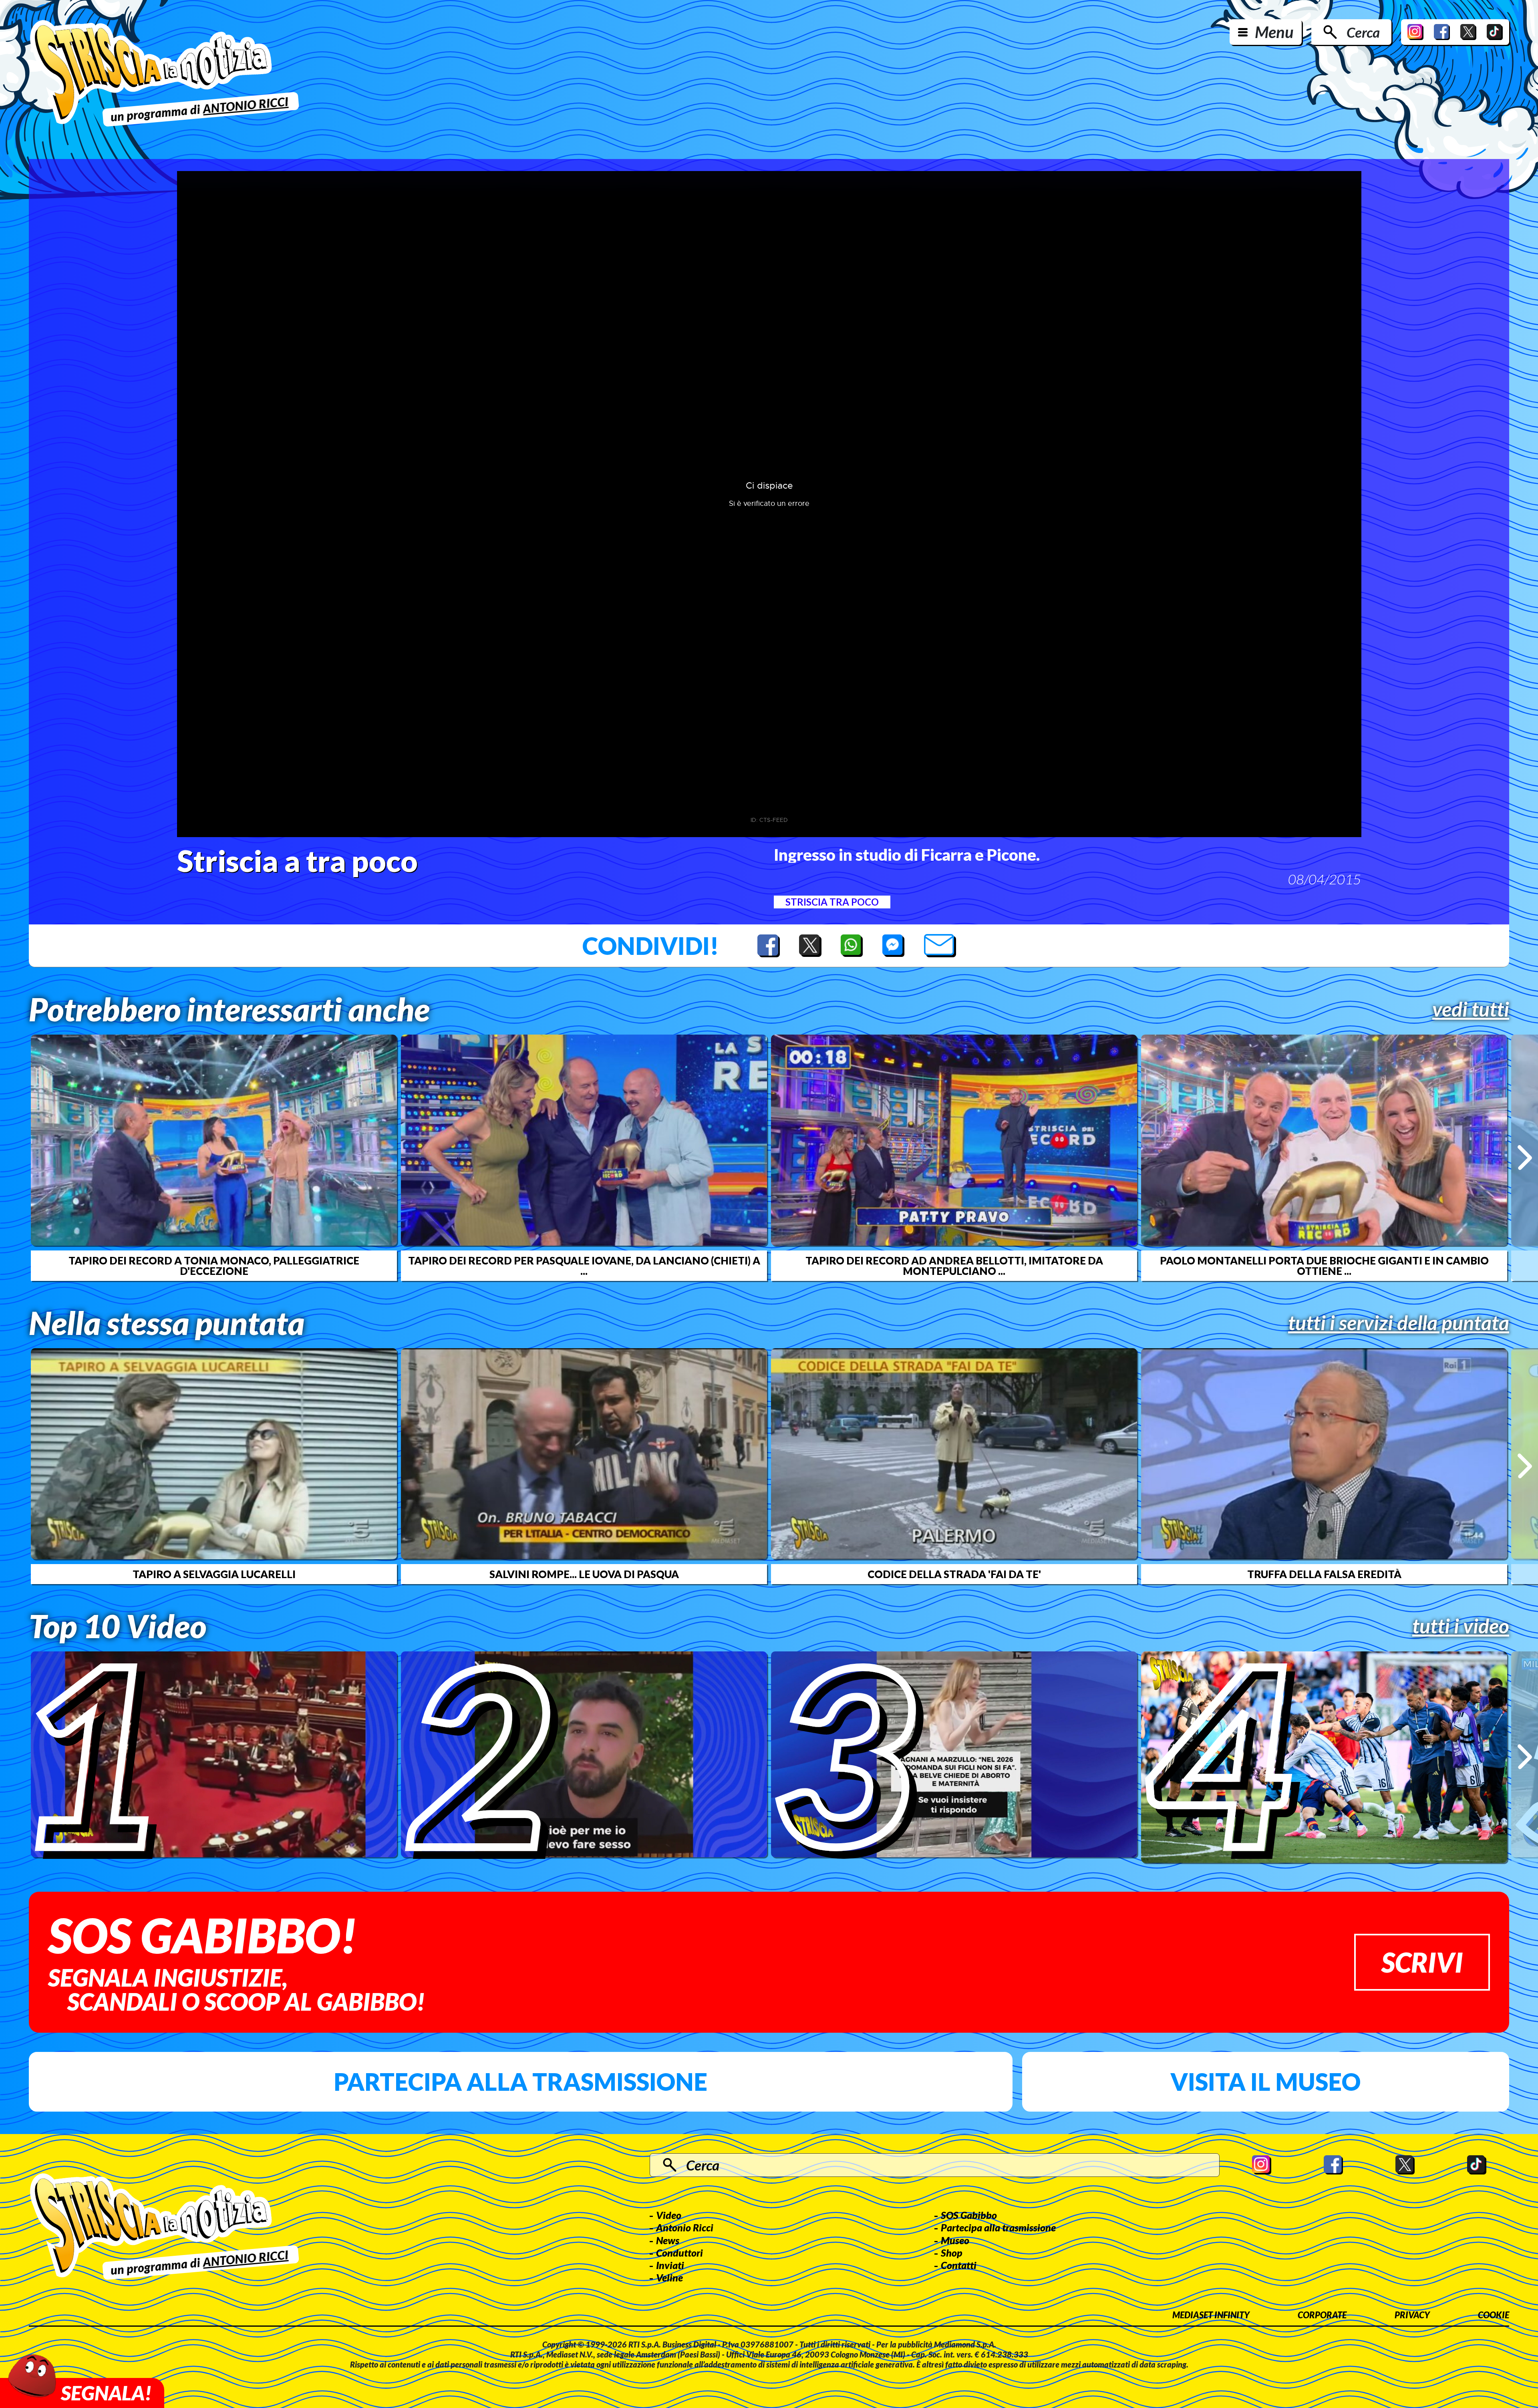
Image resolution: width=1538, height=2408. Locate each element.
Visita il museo (1265, 2082)
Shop (952, 2253)
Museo (955, 2240)
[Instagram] (1415, 32)
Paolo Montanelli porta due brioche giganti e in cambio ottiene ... (1324, 1266)
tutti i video (1461, 1626)
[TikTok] (1495, 32)
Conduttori (679, 2253)
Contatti (959, 2265)
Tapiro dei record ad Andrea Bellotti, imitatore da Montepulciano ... (954, 1266)
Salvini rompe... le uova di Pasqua (584, 1574)
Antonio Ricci (685, 2227)
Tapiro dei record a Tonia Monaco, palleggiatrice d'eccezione (214, 1266)
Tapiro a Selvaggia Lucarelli (214, 1574)
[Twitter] (1468, 32)
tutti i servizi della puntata (1399, 1323)
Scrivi (1422, 1962)
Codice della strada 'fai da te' (954, 1574)
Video (669, 2215)
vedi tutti (1471, 1009)
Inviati (670, 2265)
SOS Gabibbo (969, 2215)
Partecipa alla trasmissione (520, 2082)
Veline (669, 2277)
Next (1525, 1158)
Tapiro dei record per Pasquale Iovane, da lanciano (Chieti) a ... (584, 1266)
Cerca (1363, 32)
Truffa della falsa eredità (1324, 1574)
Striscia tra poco (832, 902)
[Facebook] (1442, 32)
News (668, 2240)
